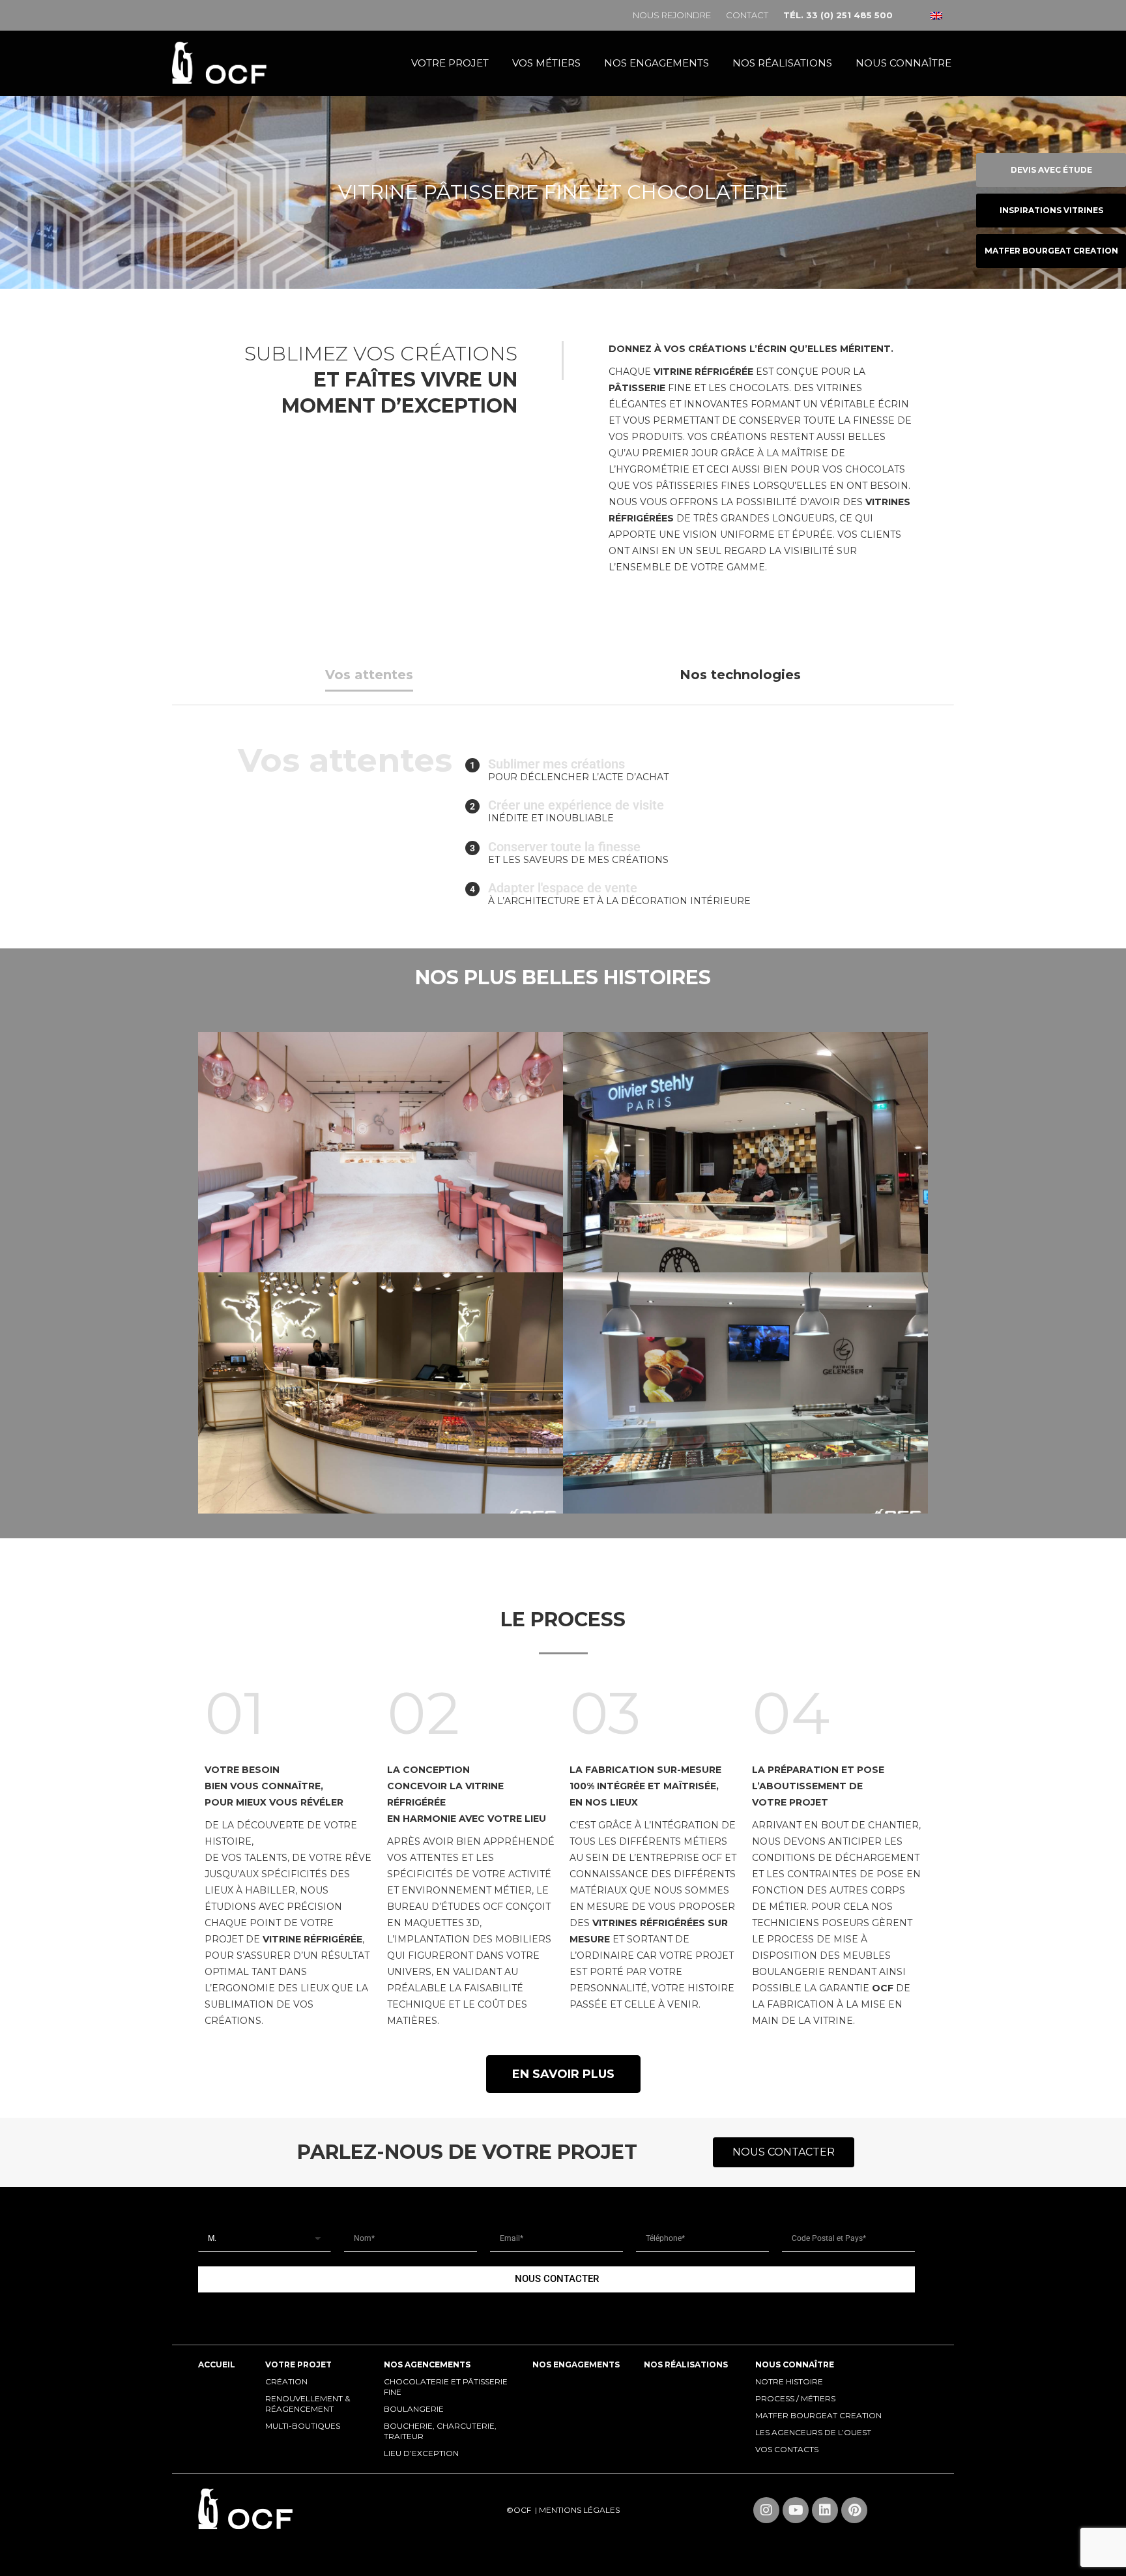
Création (286, 2381)
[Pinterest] (854, 2510)
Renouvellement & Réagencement (308, 2404)
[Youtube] (796, 2510)
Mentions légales (579, 2510)
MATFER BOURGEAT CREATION (818, 2415)
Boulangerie (414, 2409)
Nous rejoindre (672, 15)
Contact (747, 15)
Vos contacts (787, 2449)
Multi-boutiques (303, 2426)
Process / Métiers (795, 2398)
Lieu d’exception (421, 2453)
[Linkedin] (825, 2510)
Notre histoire (789, 2381)
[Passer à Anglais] (936, 15)
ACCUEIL (217, 2364)
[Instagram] (766, 2510)
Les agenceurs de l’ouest (813, 2432)
